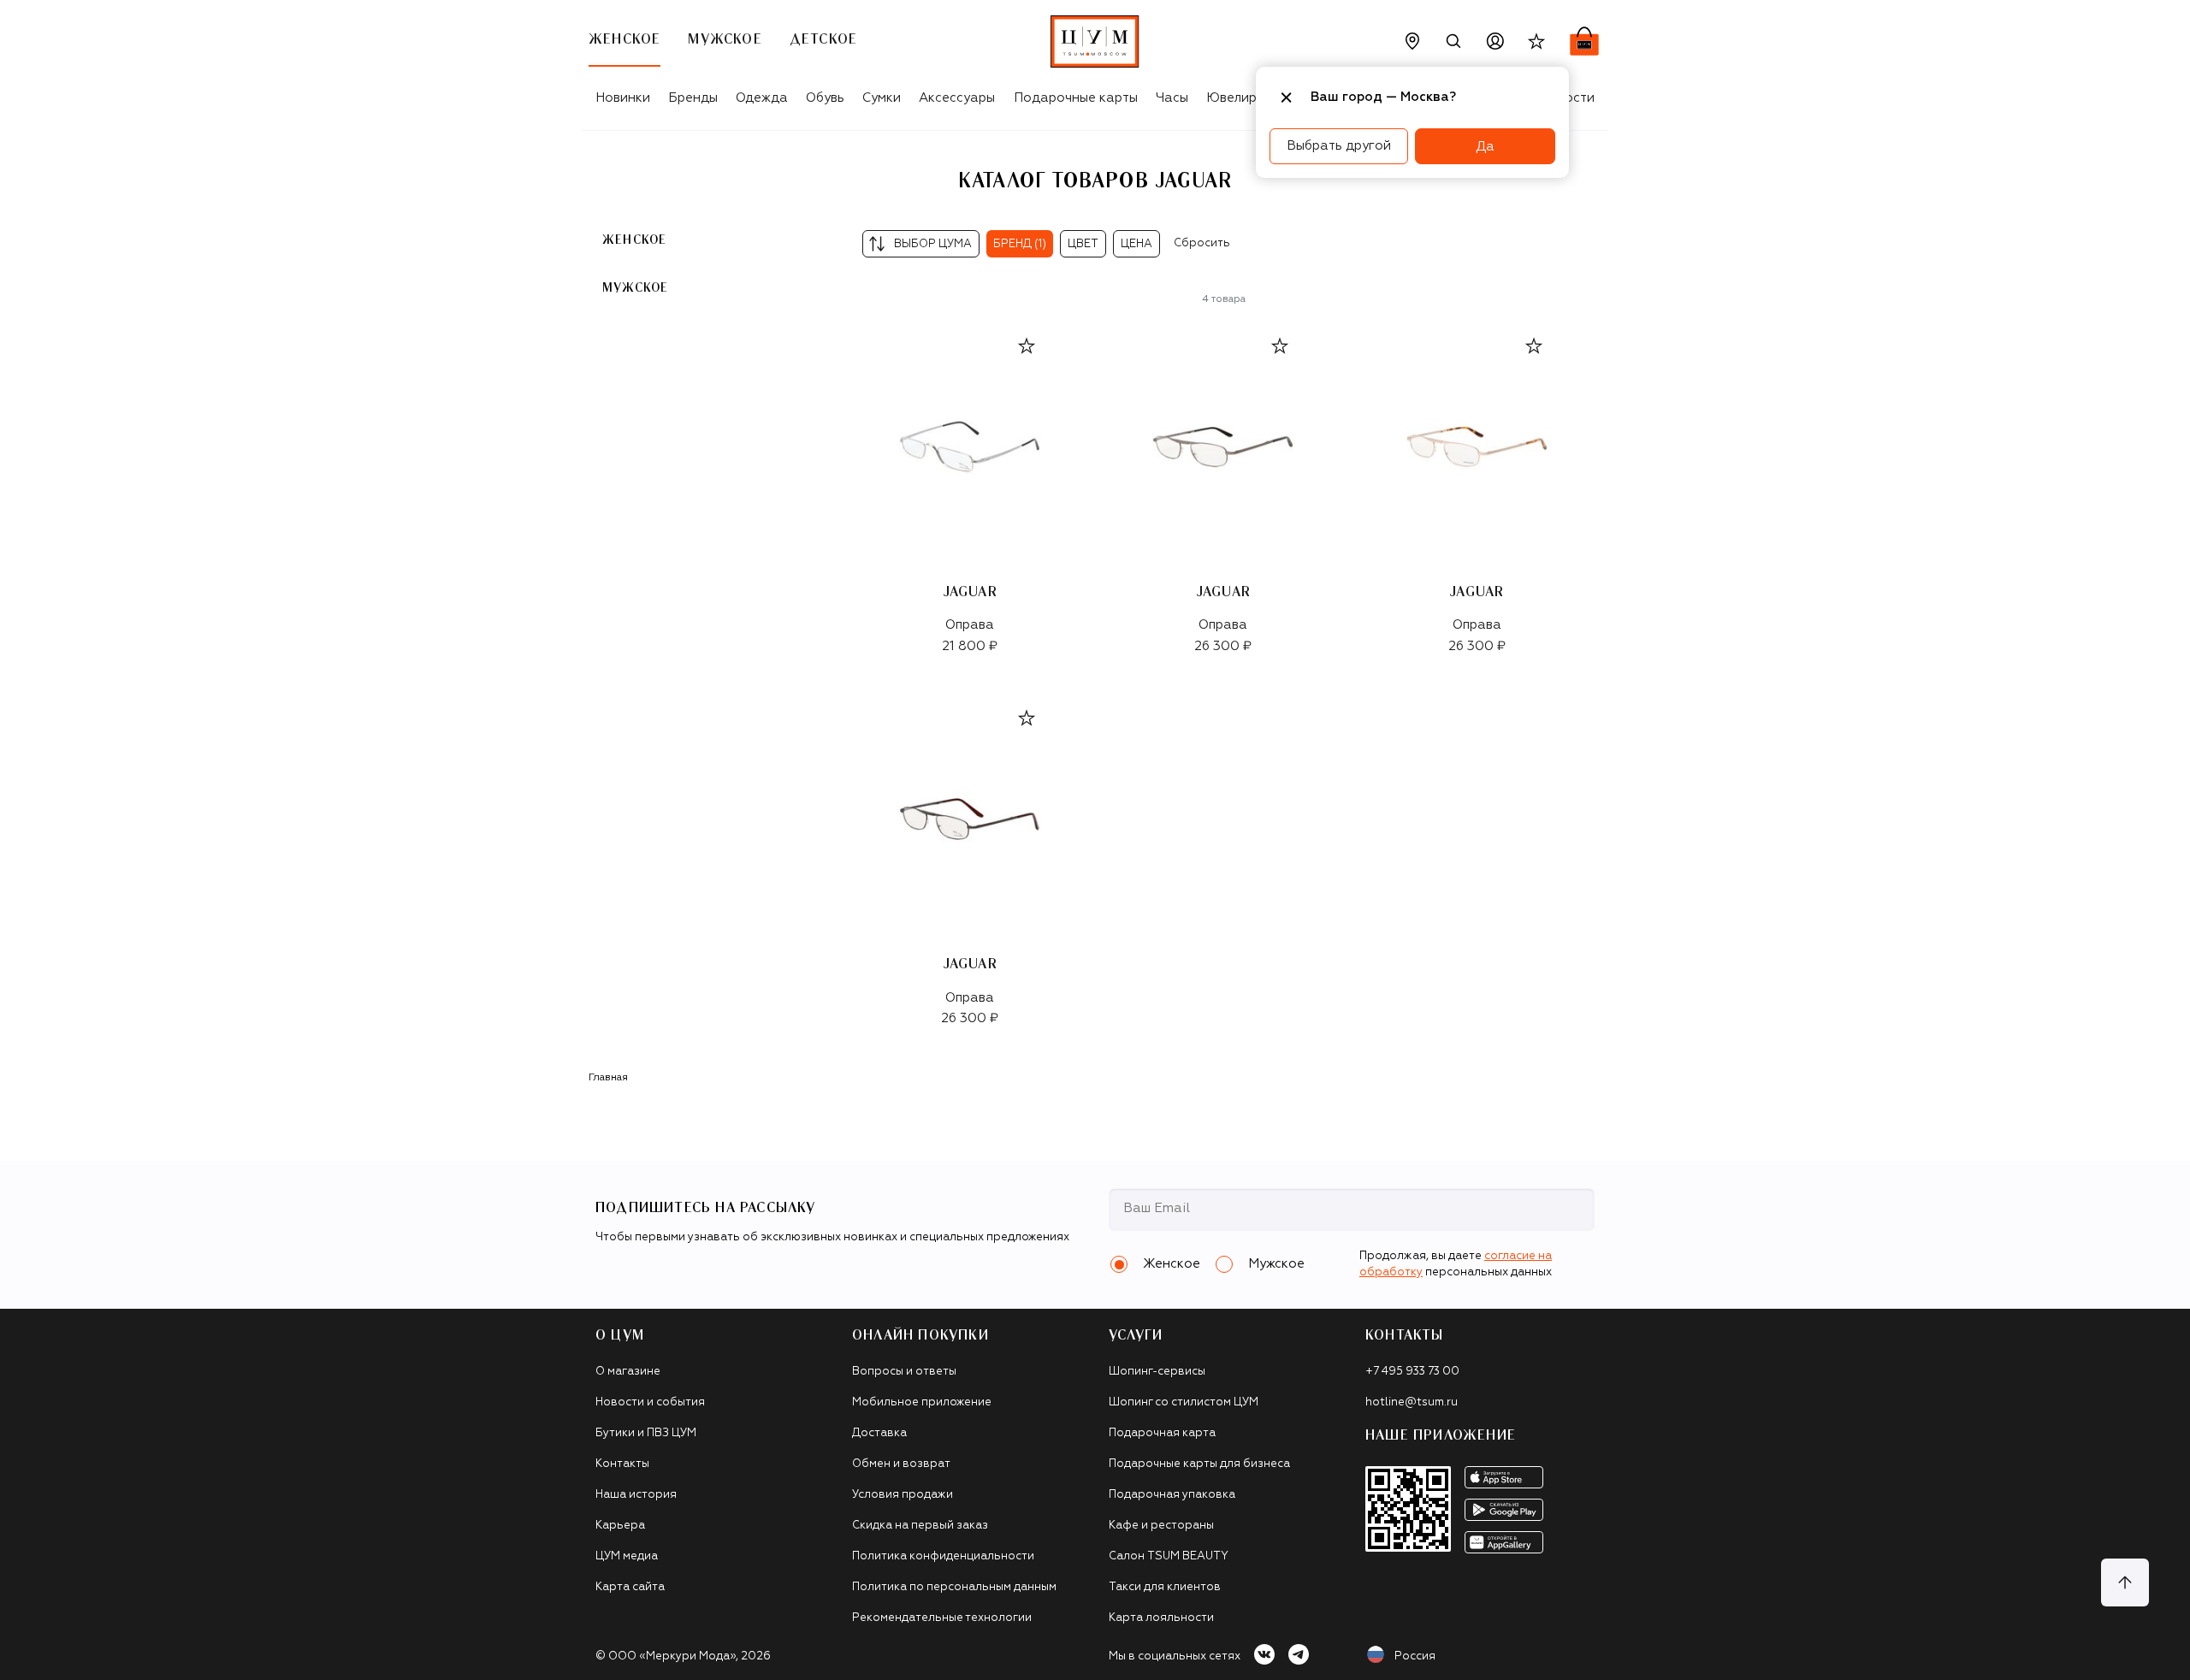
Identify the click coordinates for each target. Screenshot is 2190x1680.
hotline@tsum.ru (1412, 1402)
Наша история (636, 1495)
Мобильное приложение (922, 1402)
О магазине (628, 1372)
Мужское (635, 287)
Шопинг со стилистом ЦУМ (1184, 1402)
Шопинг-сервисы (1157, 1372)
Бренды (693, 98)
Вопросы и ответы (904, 1372)
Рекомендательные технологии (942, 1618)
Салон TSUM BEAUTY (1169, 1556)
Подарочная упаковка (1172, 1495)
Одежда (762, 98)
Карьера (620, 1526)
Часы (1172, 98)
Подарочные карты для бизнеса (1199, 1464)
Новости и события (650, 1402)
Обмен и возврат (901, 1464)
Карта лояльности (1161, 1618)
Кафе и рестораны (1161, 1526)
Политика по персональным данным (954, 1587)
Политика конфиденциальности (943, 1556)
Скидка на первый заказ (920, 1526)
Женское (634, 240)
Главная (608, 1078)
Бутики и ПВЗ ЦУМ (646, 1433)
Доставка (879, 1433)
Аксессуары (957, 98)
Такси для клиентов (1165, 1587)
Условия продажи (903, 1495)
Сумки (882, 98)
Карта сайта (630, 1587)
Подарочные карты (1076, 98)
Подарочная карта (1162, 1433)
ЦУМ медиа (627, 1556)
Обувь (825, 98)
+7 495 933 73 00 (1412, 1372)
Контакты (622, 1464)
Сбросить (1202, 243)
